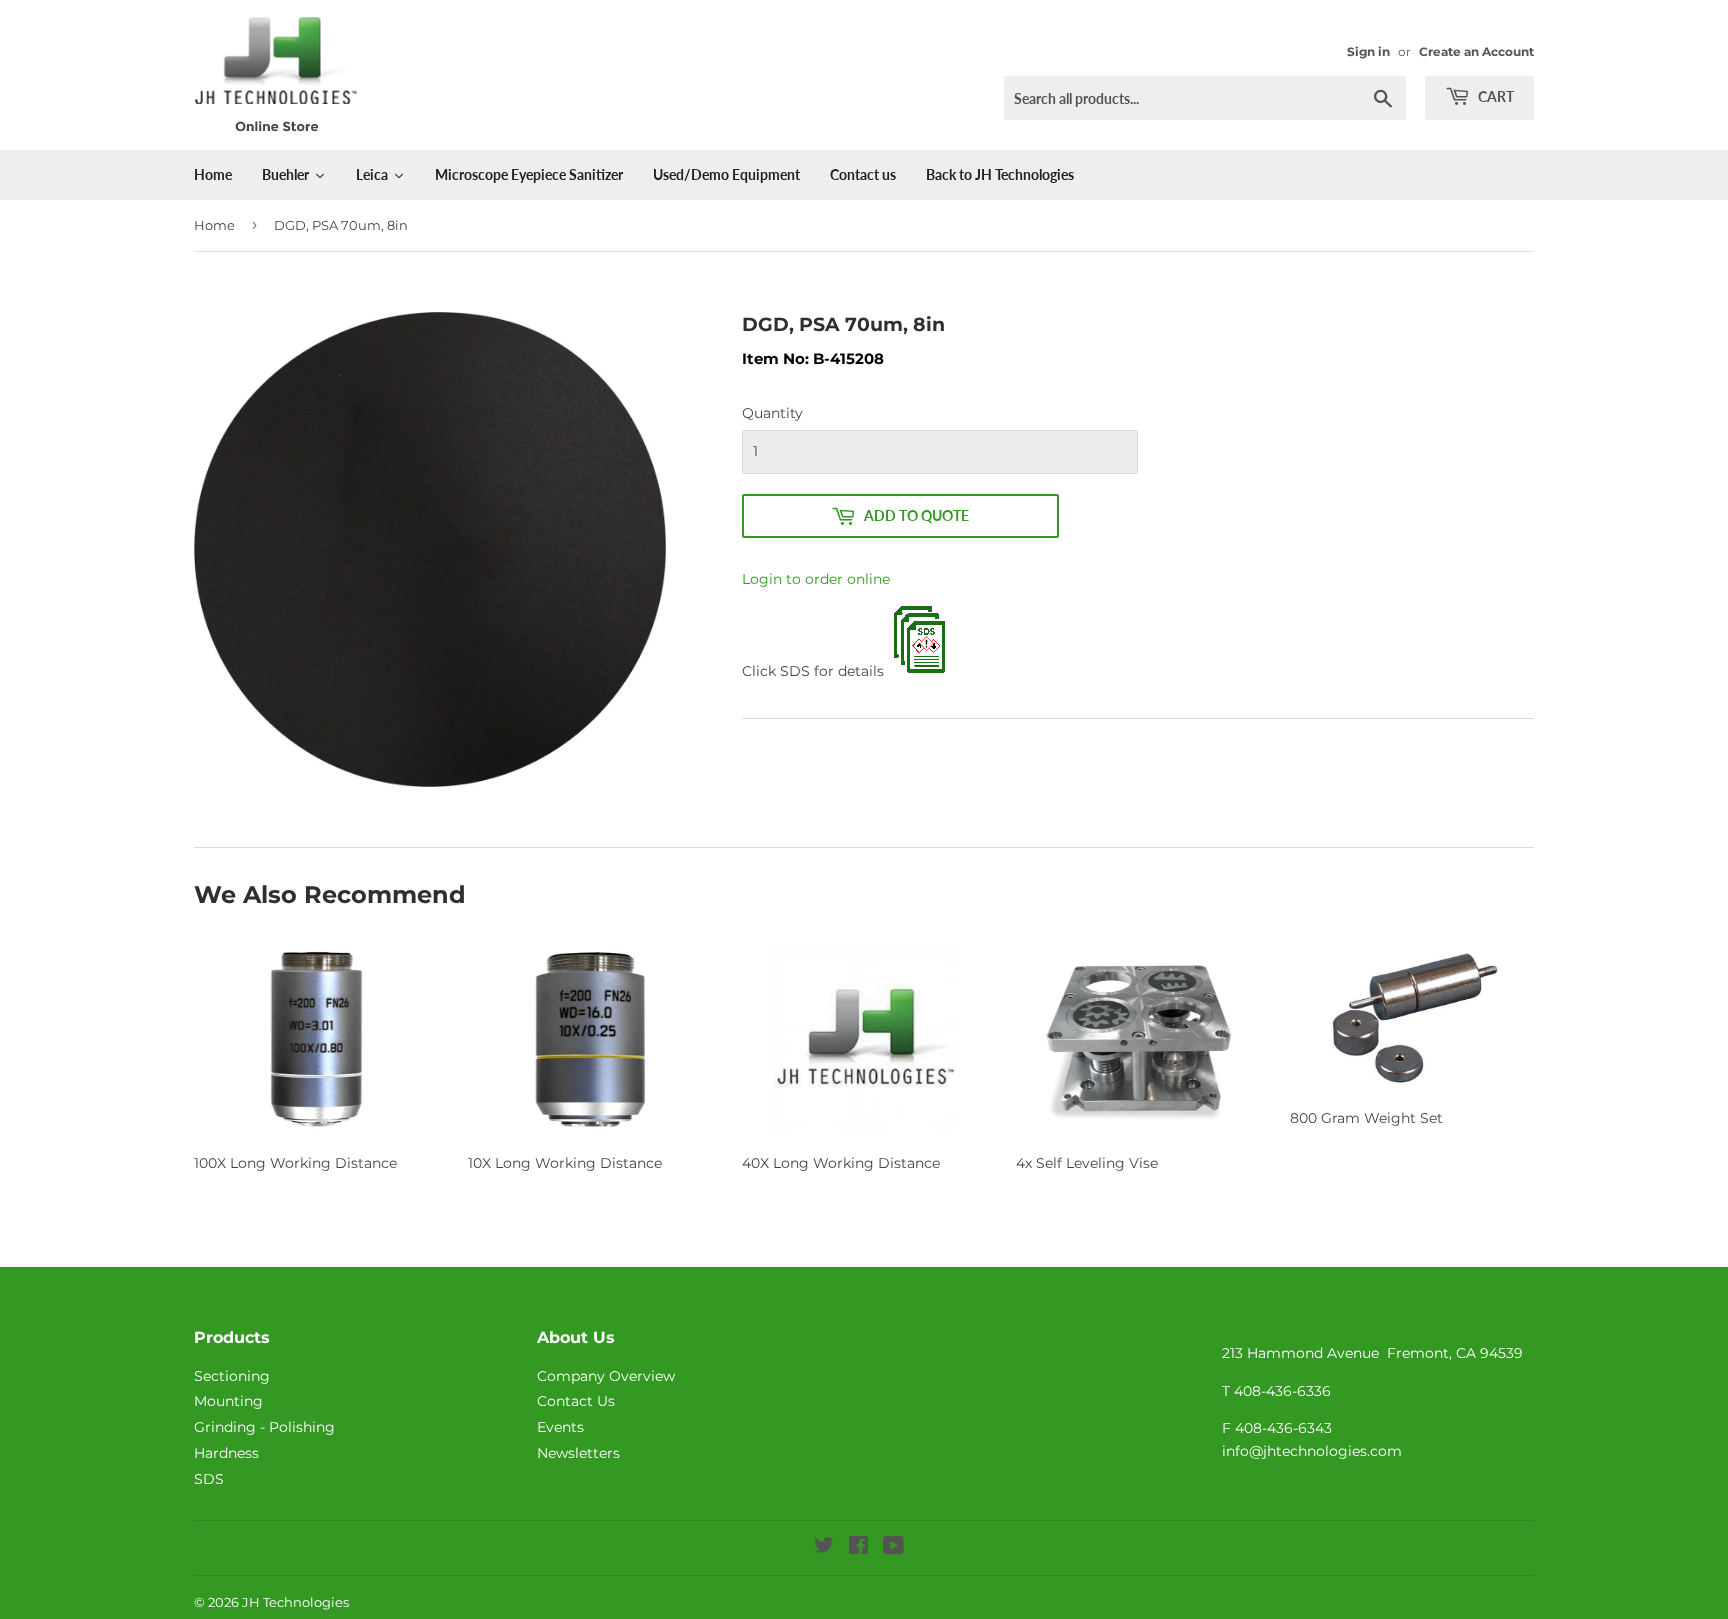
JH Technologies (295, 1602)
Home (214, 225)
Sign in (1368, 51)
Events (560, 1427)
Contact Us (576, 1401)
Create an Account (1476, 51)
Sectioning (232, 1376)
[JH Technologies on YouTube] (893, 1548)
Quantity (772, 413)
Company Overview (606, 1376)
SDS (209, 1479)
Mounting (228, 1401)
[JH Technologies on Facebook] (858, 1548)
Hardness (226, 1453)
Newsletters (578, 1453)
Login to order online (816, 579)
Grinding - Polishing (264, 1427)
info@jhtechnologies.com (1312, 1451)
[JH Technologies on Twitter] (824, 1548)
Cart (1494, 96)
